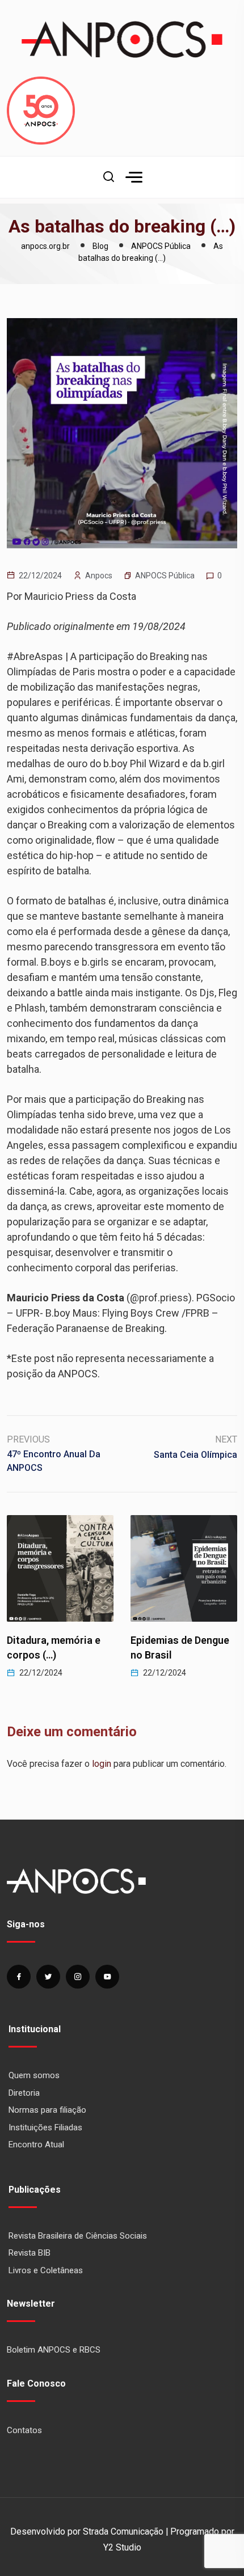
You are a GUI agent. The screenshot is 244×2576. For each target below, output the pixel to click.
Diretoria (24, 2093)
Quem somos (34, 2075)
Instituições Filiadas (45, 2127)
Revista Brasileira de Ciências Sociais (78, 2236)
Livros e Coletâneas (46, 2270)
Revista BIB (30, 2253)
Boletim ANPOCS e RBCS (54, 2350)
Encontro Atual (36, 2144)
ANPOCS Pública (165, 576)
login (102, 1764)
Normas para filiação (47, 2110)
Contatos (24, 2430)
